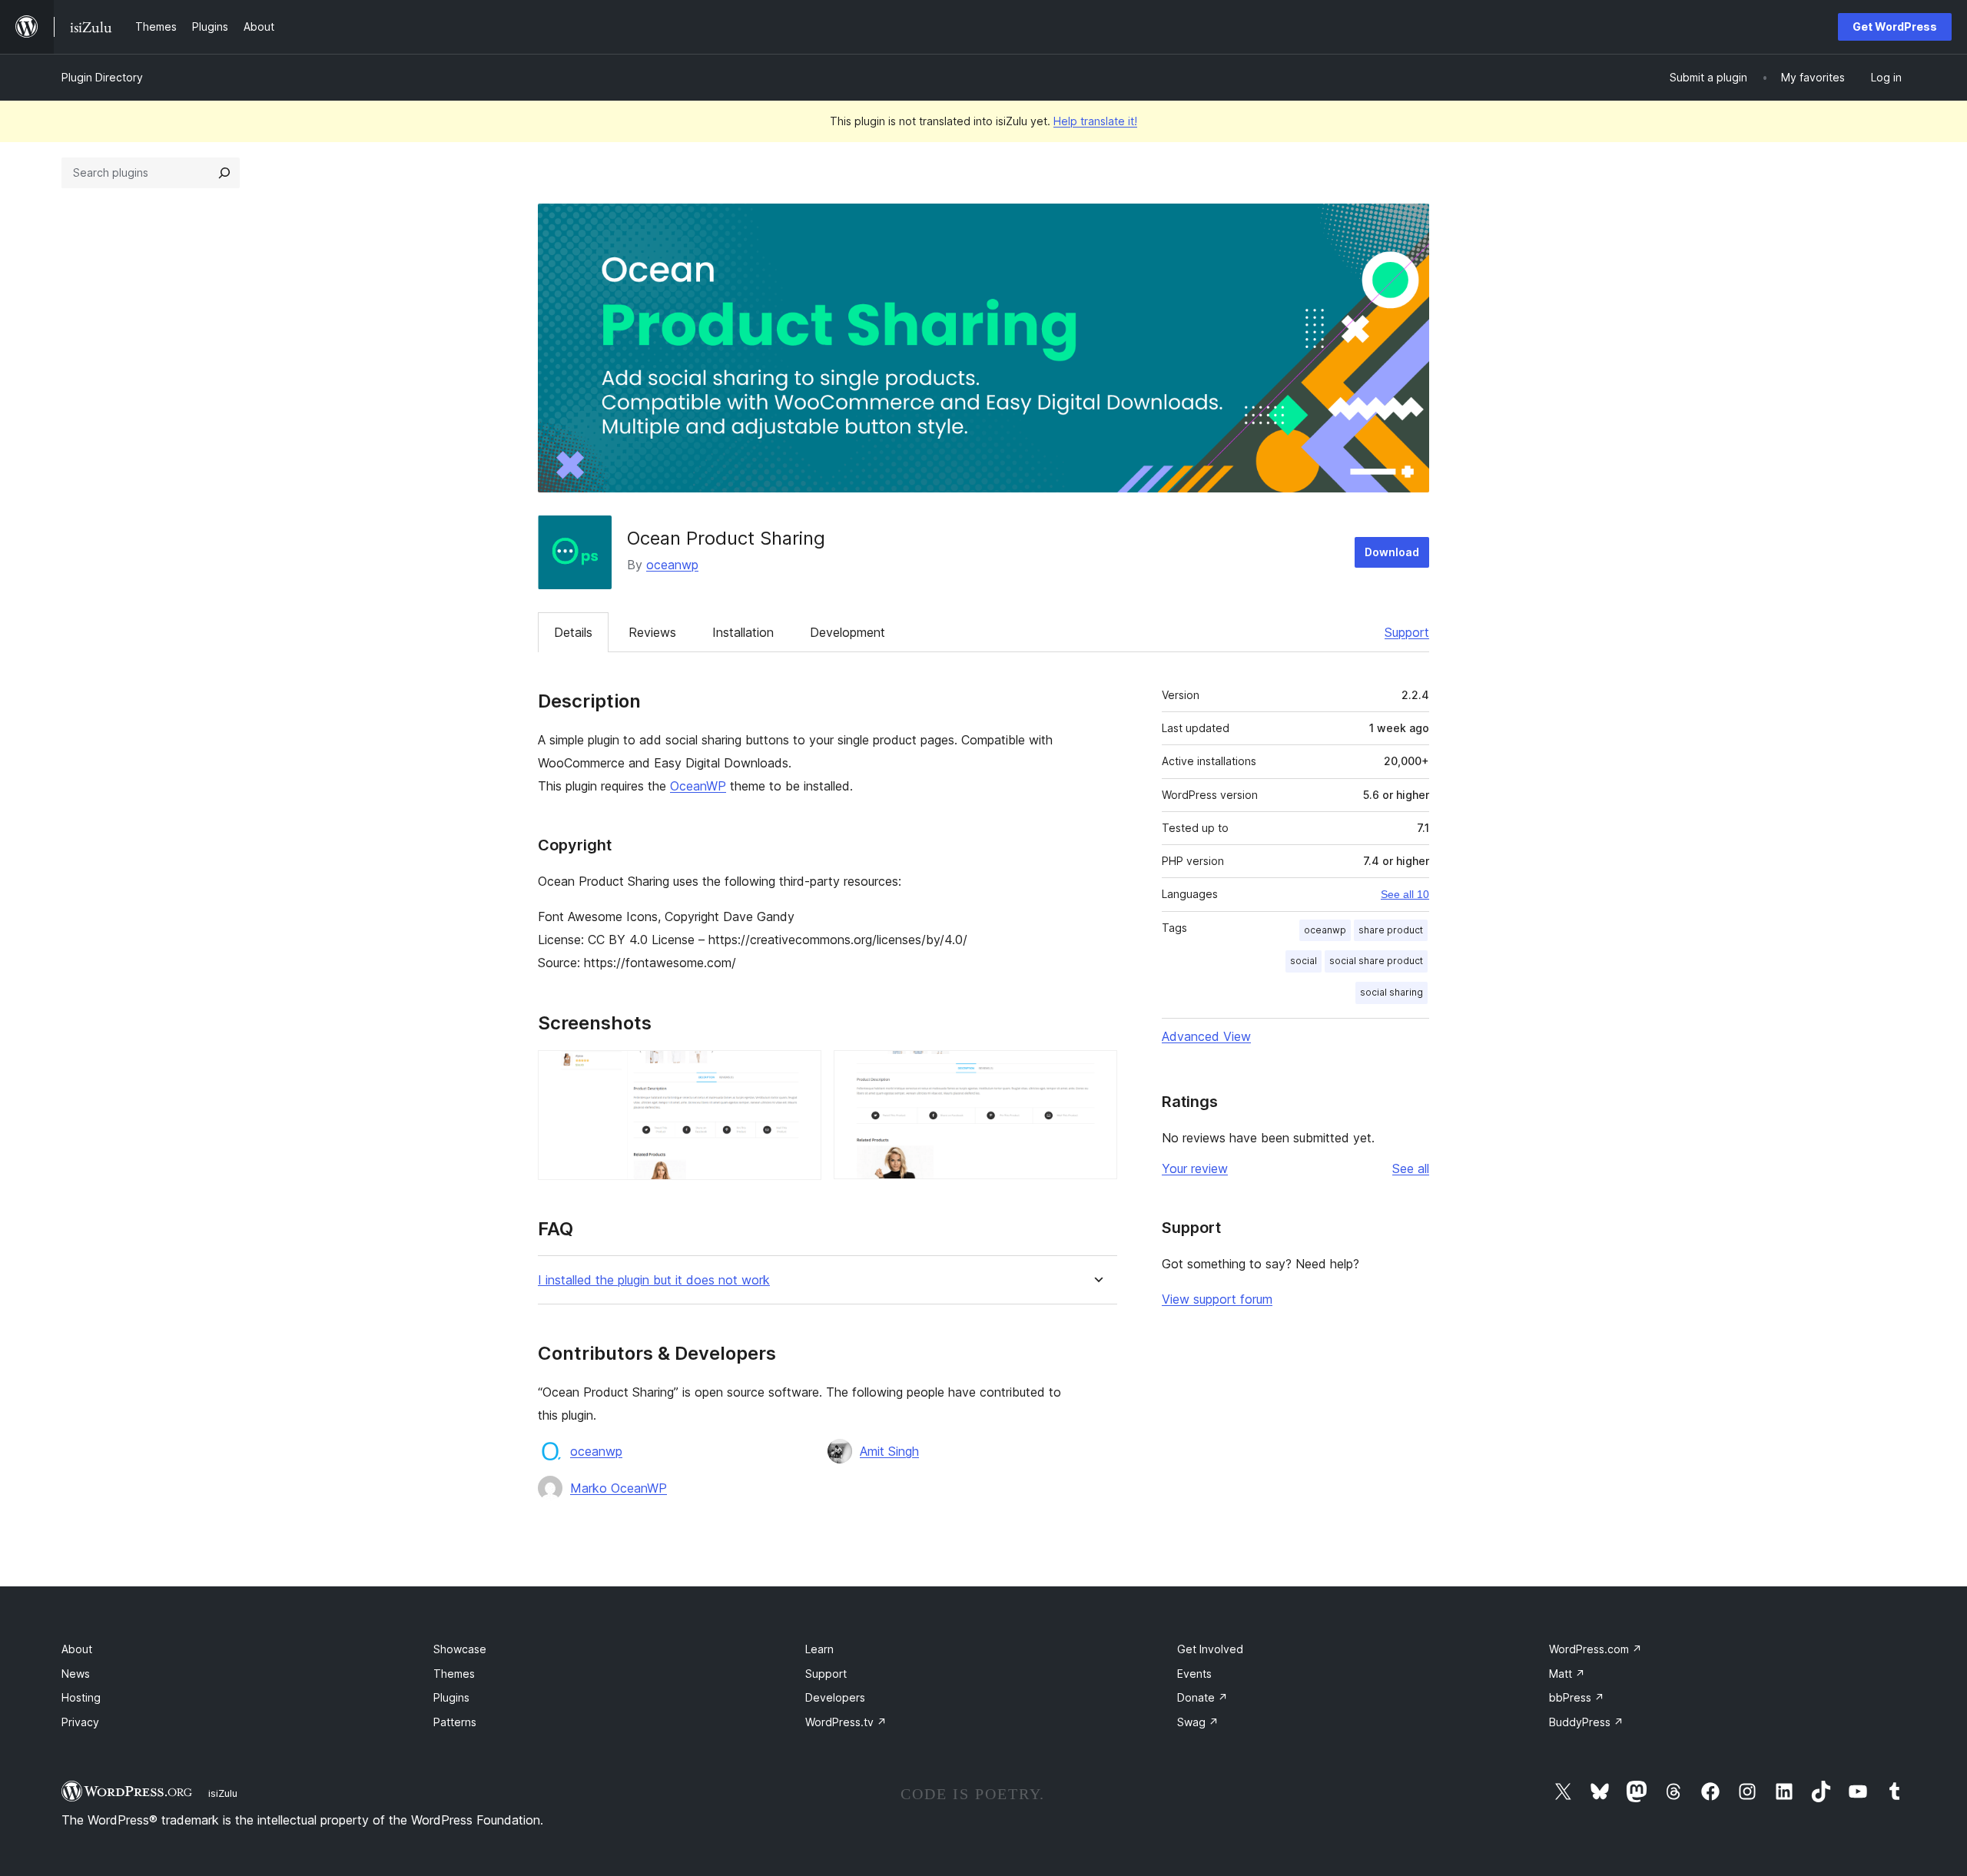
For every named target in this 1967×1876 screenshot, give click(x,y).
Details (573, 632)
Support (1407, 632)
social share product (1376, 961)
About (77, 1649)
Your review (1195, 1168)
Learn (819, 1649)
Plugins (451, 1697)
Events (1194, 1674)
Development (848, 632)
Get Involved (1210, 1649)
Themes (454, 1674)
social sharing (1391, 992)
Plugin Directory (102, 77)
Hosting (81, 1697)
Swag (1198, 1722)
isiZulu (223, 1793)
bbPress (1577, 1697)
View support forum (1217, 1299)
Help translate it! (1095, 121)
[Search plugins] (224, 173)
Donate (1202, 1697)
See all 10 (1405, 894)
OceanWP (698, 786)
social (1304, 961)
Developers (835, 1697)
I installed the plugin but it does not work (654, 1280)
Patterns (455, 1722)
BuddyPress (1586, 1722)
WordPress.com (1595, 1649)
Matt (1567, 1674)
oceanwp (672, 565)
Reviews (652, 632)
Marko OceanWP (619, 1488)
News (76, 1674)
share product (1391, 930)
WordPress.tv (846, 1722)
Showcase (460, 1649)
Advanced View (1206, 1036)
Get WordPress (1895, 27)
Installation (743, 632)
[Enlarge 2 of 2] (1096, 1071)
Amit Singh (889, 1451)
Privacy (80, 1722)
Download (1392, 552)
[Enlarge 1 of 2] (801, 1071)
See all (1411, 1168)
